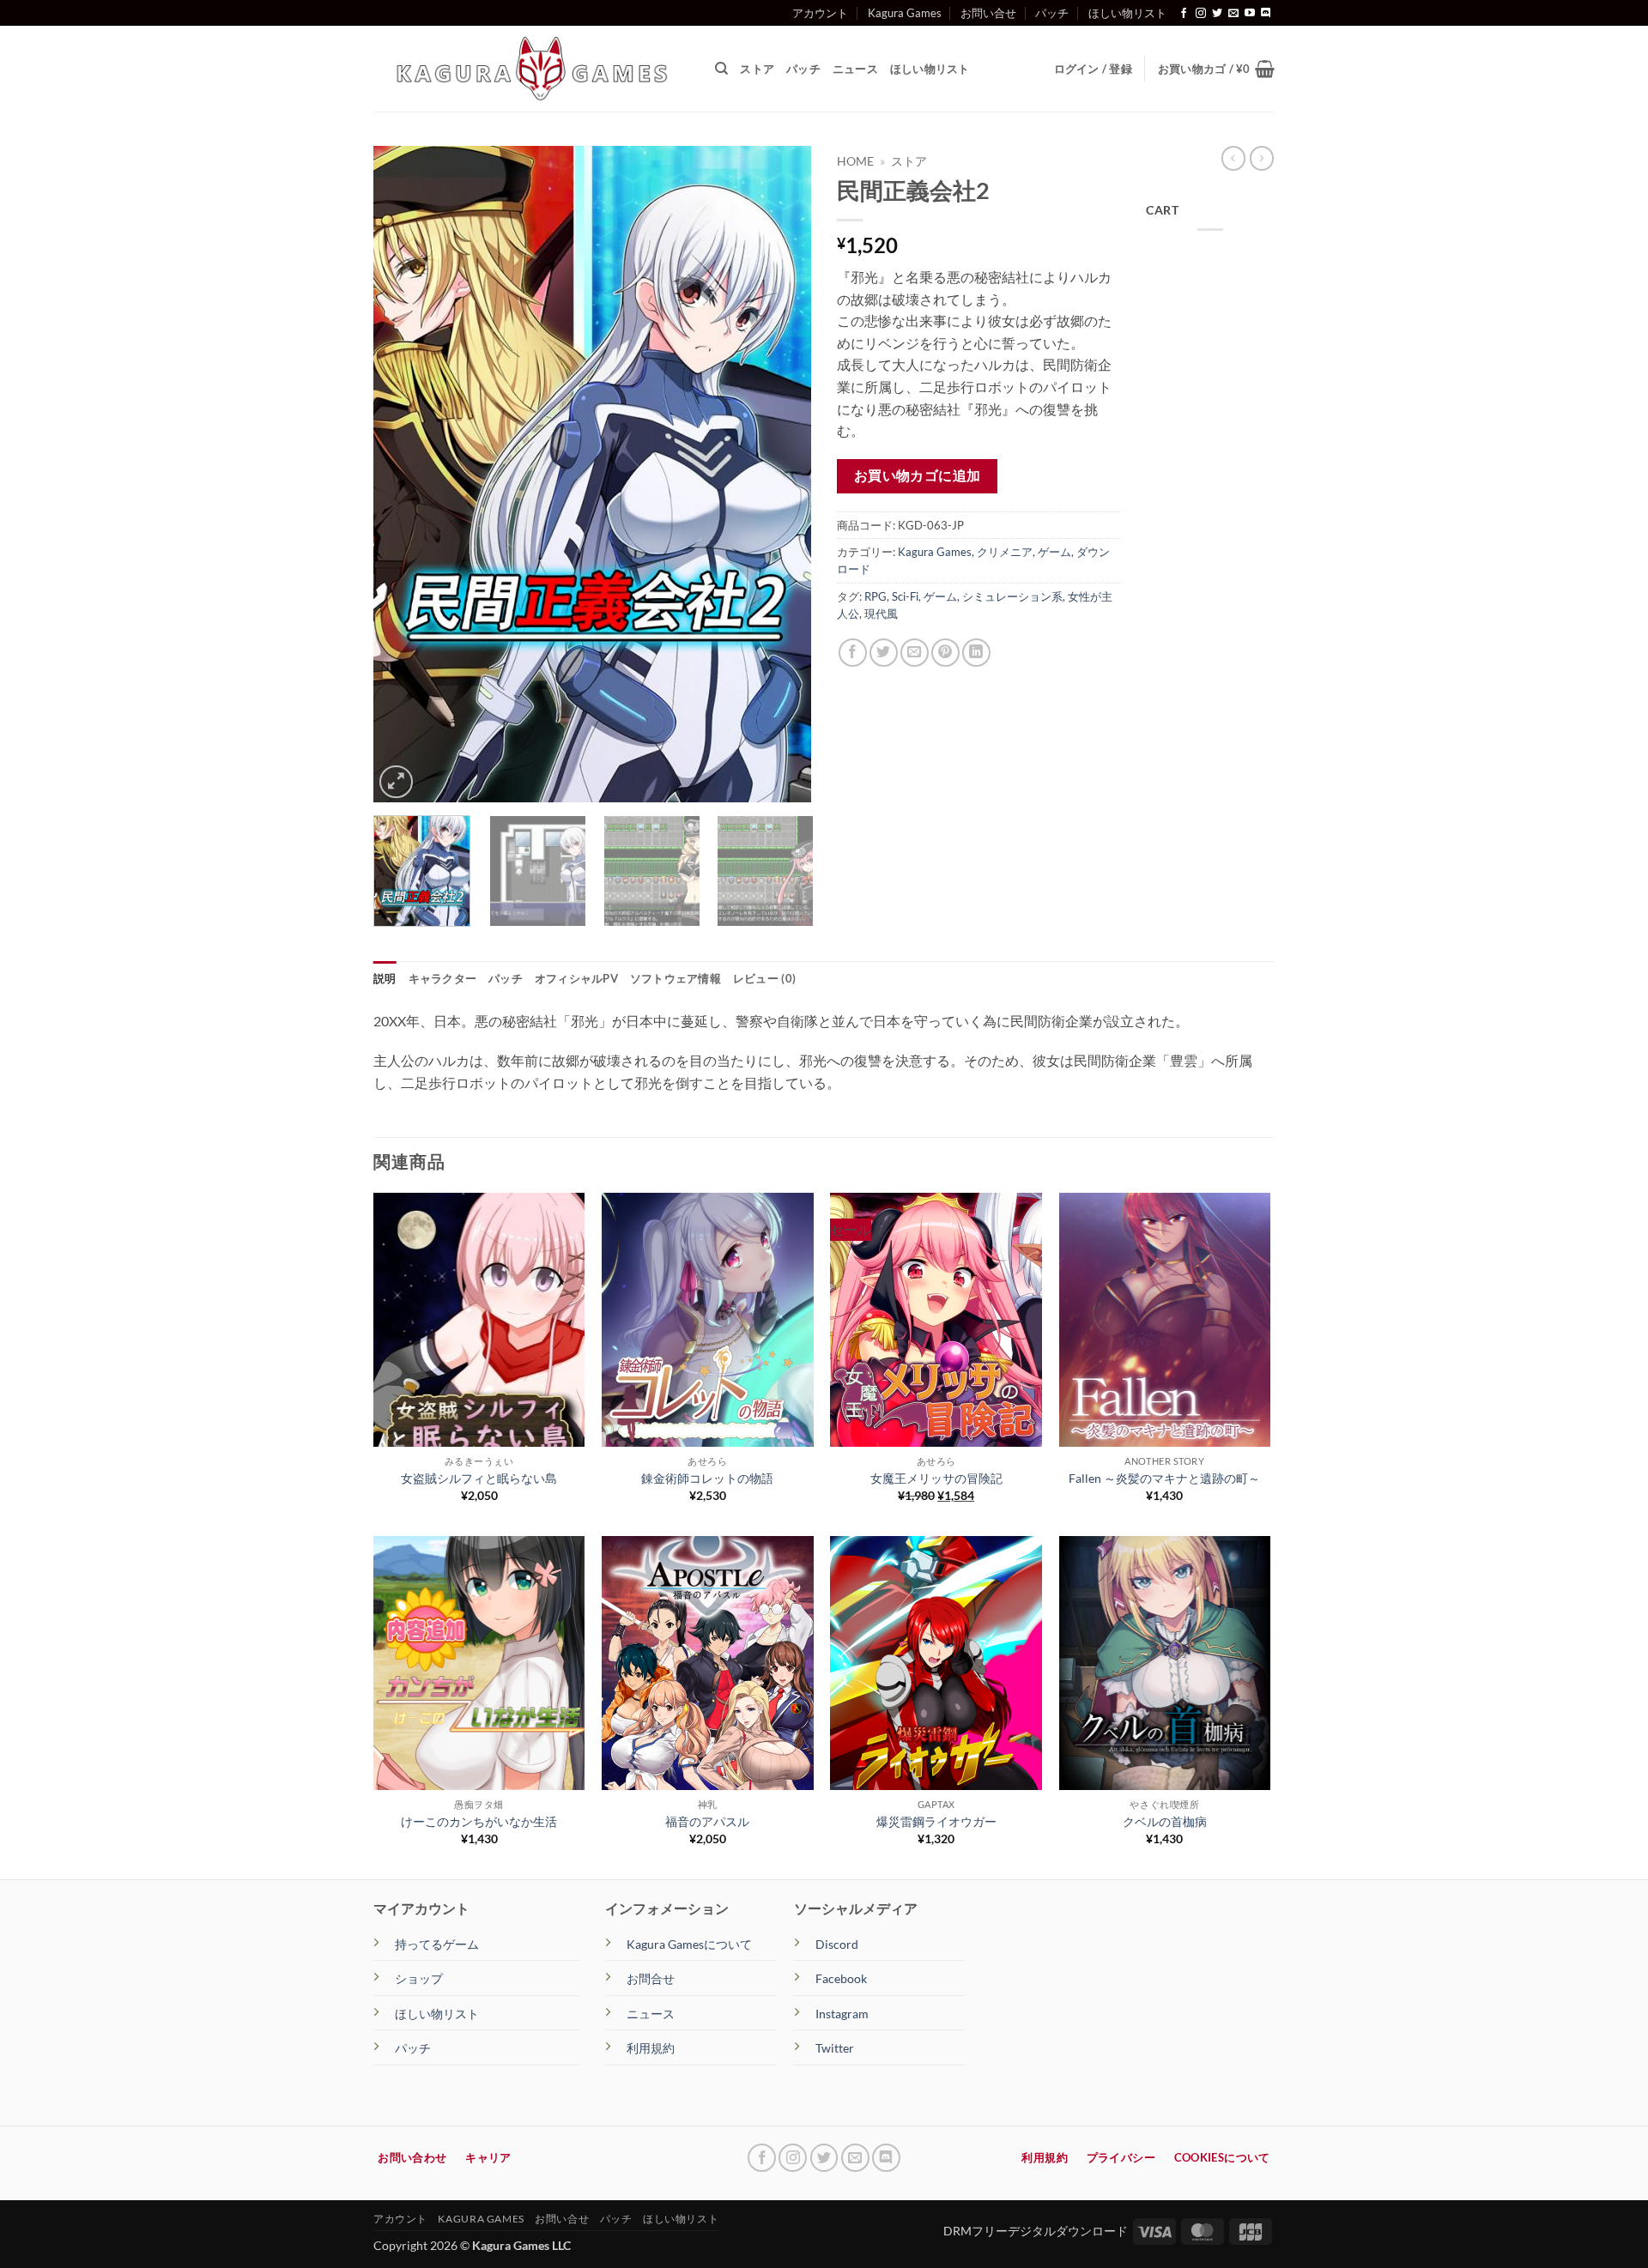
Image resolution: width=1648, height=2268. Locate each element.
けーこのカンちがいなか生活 (479, 1821)
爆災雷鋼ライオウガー (936, 1821)
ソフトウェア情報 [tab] (676, 978)
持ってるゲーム (437, 1944)
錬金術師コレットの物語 (707, 1478)
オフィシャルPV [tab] (576, 978)
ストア (757, 69)
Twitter (835, 2048)
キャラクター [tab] (443, 978)
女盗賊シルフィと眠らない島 (479, 1478)
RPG (875, 596)
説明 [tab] (385, 978)
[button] (1216, 69)
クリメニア (1005, 552)
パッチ (1052, 13)
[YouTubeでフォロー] (1250, 14)
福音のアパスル (707, 1821)
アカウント (820, 13)
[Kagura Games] (531, 69)
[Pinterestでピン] (945, 653)
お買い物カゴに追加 (918, 475)
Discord (837, 1944)
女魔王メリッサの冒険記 (936, 1478)
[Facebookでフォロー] (1184, 14)
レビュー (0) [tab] (764, 978)
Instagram (842, 2014)
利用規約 (651, 2048)
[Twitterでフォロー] (1217, 14)
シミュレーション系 (1012, 596)
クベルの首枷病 (1165, 1821)
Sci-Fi (905, 596)
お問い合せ (988, 13)
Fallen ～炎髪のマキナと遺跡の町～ (1164, 1478)
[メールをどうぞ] (1233, 14)
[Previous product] (1262, 158)
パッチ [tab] (506, 978)
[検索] (721, 69)
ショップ (419, 1978)
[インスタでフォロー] (1201, 14)
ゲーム (1054, 552)
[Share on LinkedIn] (976, 653)
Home (855, 161)
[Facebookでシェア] (853, 653)
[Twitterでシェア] (884, 653)
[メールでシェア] (915, 653)
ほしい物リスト (1127, 13)
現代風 (881, 614)
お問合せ (651, 1978)
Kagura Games (905, 13)
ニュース (855, 69)
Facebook (841, 1978)
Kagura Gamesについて (689, 1944)
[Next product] (1233, 158)
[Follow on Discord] (1266, 14)
